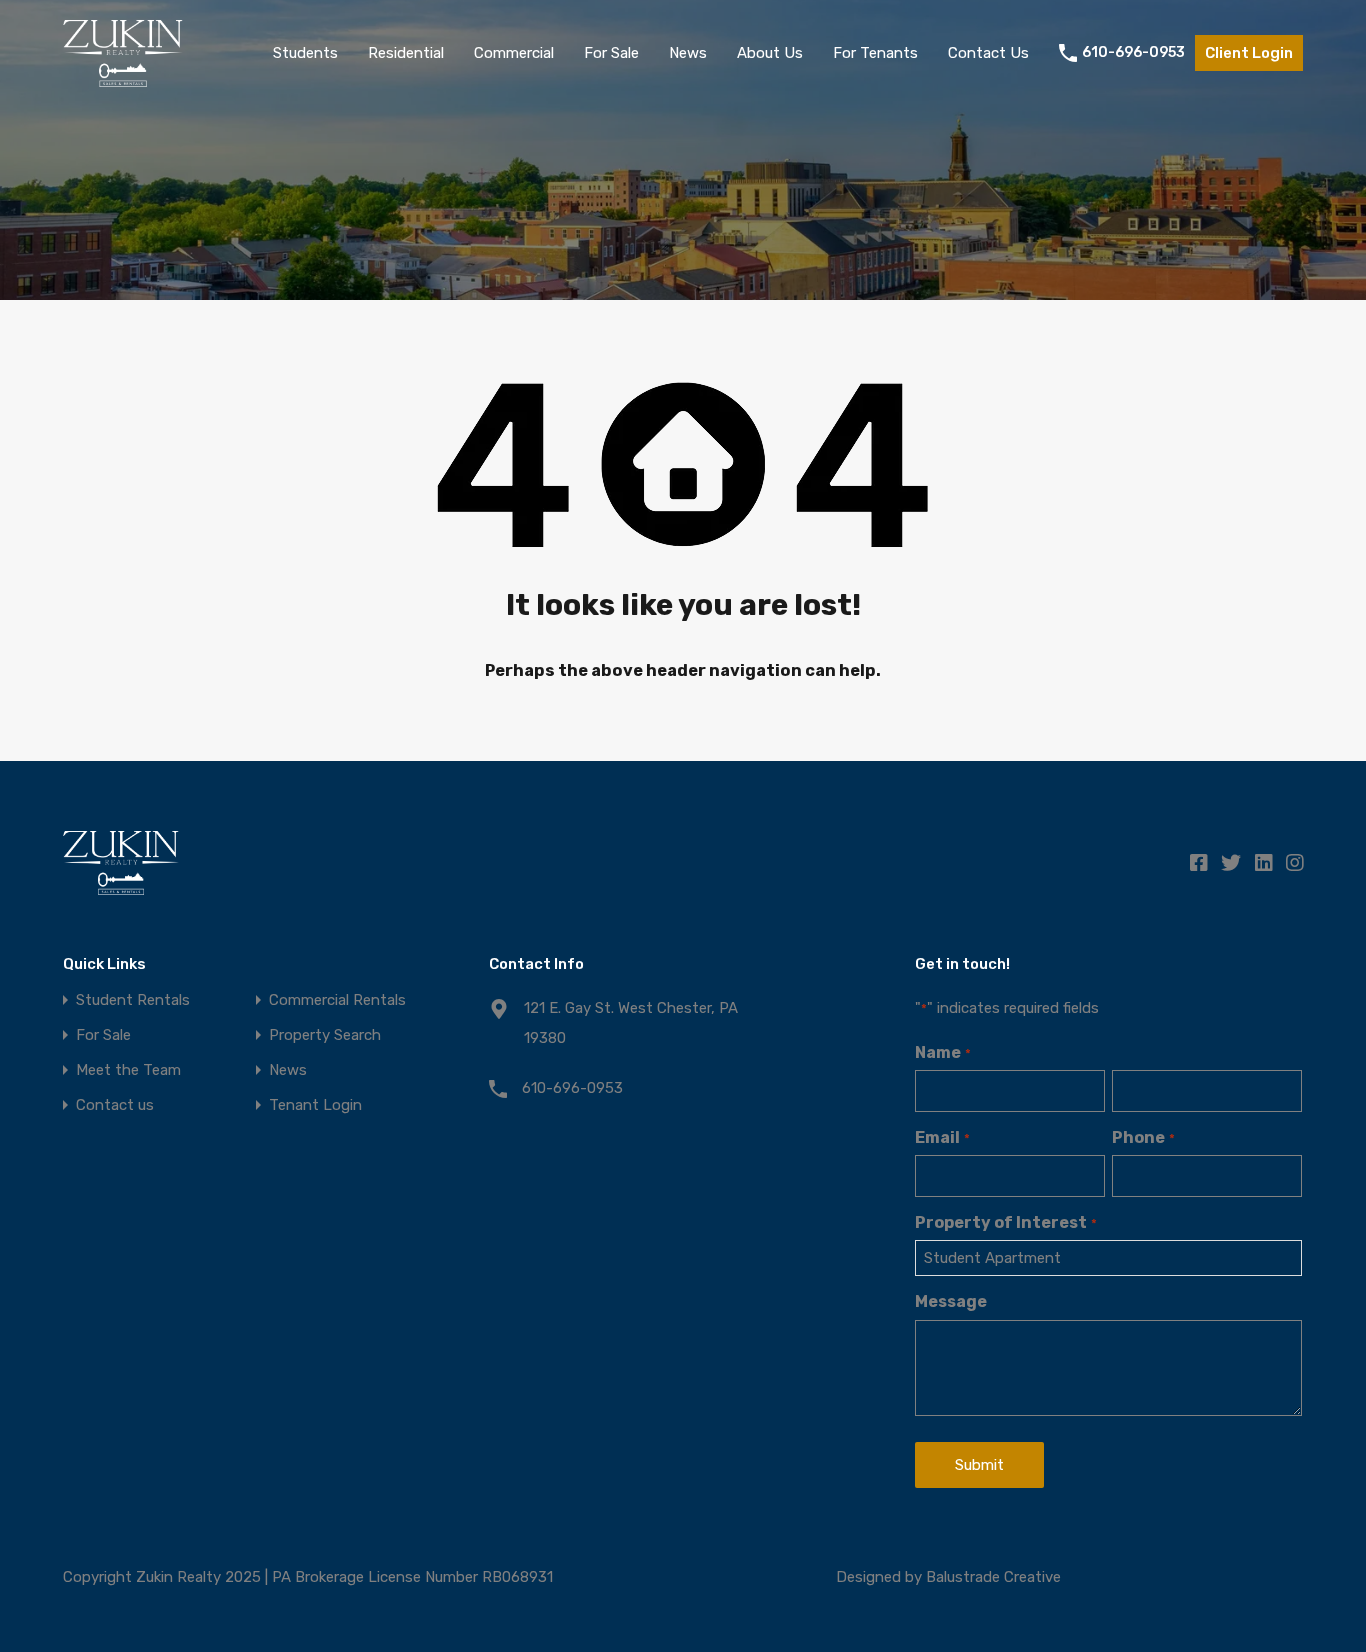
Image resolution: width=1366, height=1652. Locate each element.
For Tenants (875, 53)
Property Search (325, 1035)
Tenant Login (315, 1105)
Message (951, 1301)
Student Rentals (133, 1000)
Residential (406, 53)
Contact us (115, 1105)
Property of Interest (1005, 1222)
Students (305, 53)
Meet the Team (128, 1070)
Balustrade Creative (993, 1577)
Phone (1143, 1137)
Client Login (1249, 53)
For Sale (611, 53)
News (688, 53)
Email (942, 1137)
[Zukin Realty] (123, 78)
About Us (770, 53)
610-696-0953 (1133, 53)
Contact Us (988, 53)
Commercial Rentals (337, 1000)
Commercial (514, 53)
